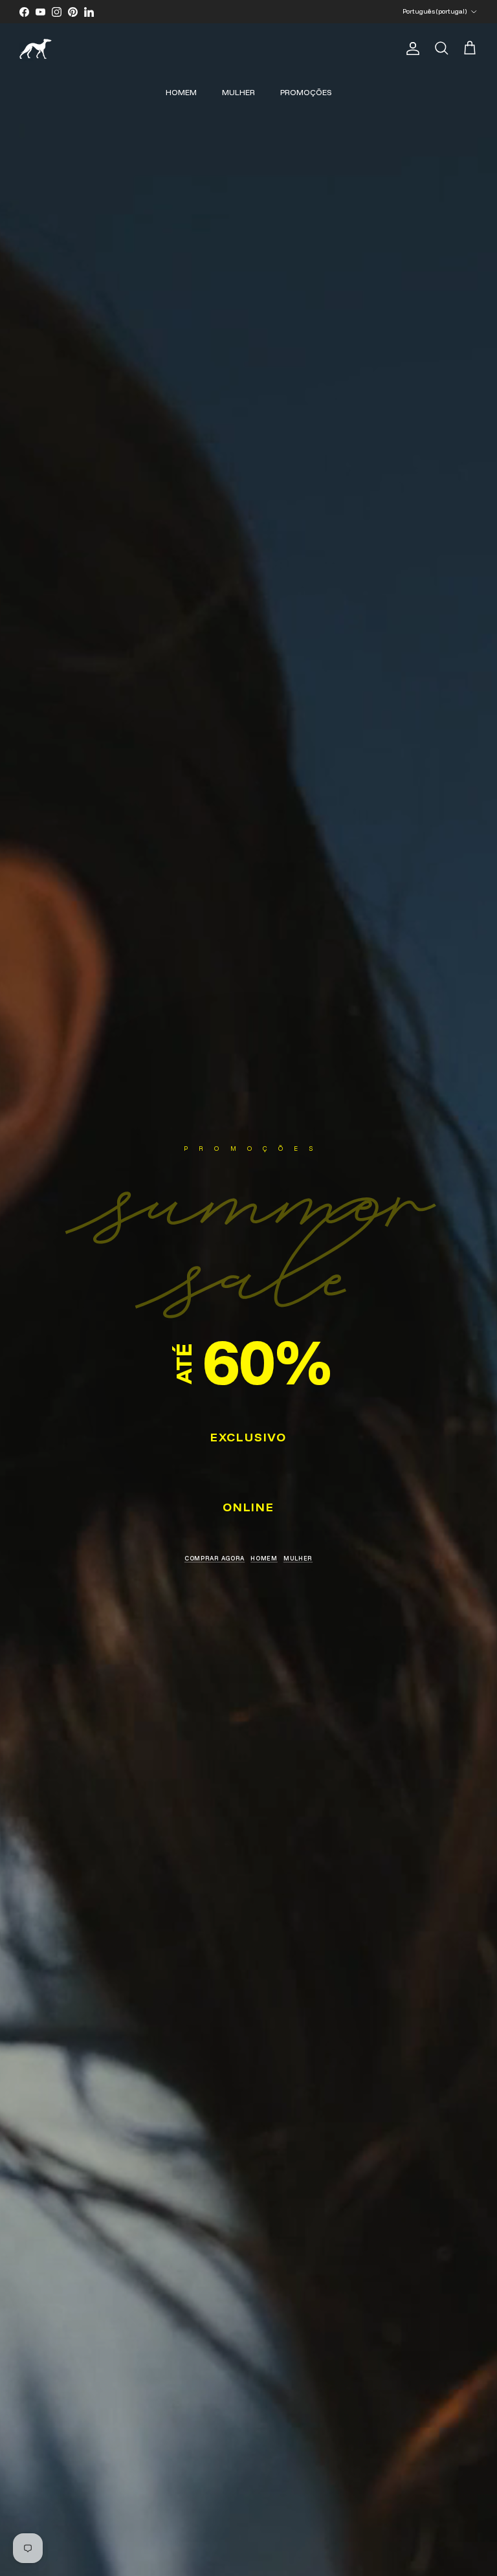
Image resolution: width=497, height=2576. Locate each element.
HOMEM (181, 92)
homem (264, 1558)
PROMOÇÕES (306, 92)
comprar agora (215, 1558)
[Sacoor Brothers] (36, 49)
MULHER (238, 92)
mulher (298, 1558)
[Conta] (410, 49)
